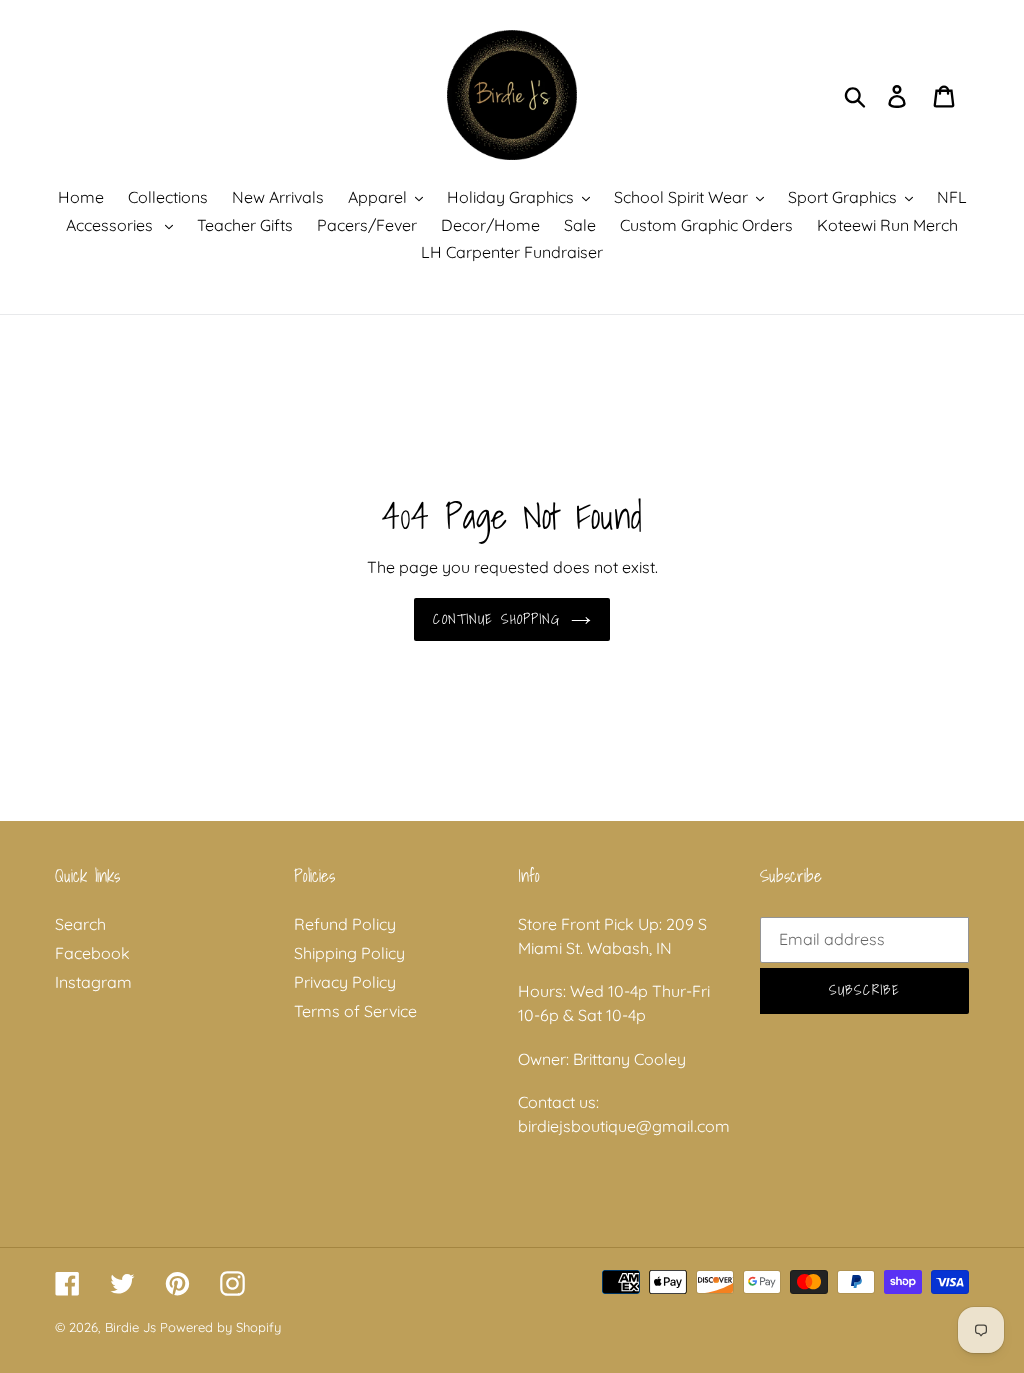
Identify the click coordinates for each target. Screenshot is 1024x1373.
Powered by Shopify (220, 1327)
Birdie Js (130, 1327)
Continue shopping (496, 619)
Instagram (93, 982)
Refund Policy (345, 924)
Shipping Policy (349, 953)
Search (80, 924)
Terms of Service (355, 1011)
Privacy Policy (345, 982)
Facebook (92, 953)
